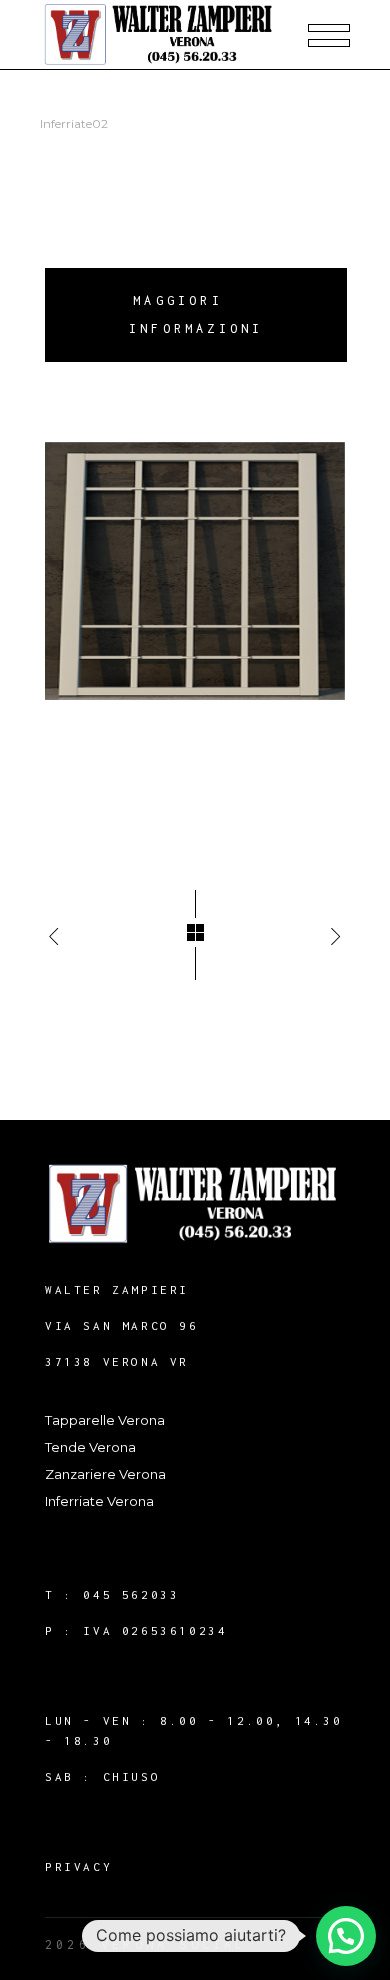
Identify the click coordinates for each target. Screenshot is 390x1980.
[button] (346, 1936)
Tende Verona (90, 1447)
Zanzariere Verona (105, 1474)
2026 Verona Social (146, 1944)
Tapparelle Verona (105, 1420)
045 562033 (131, 1594)
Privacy (78, 1866)
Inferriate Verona (99, 1501)
